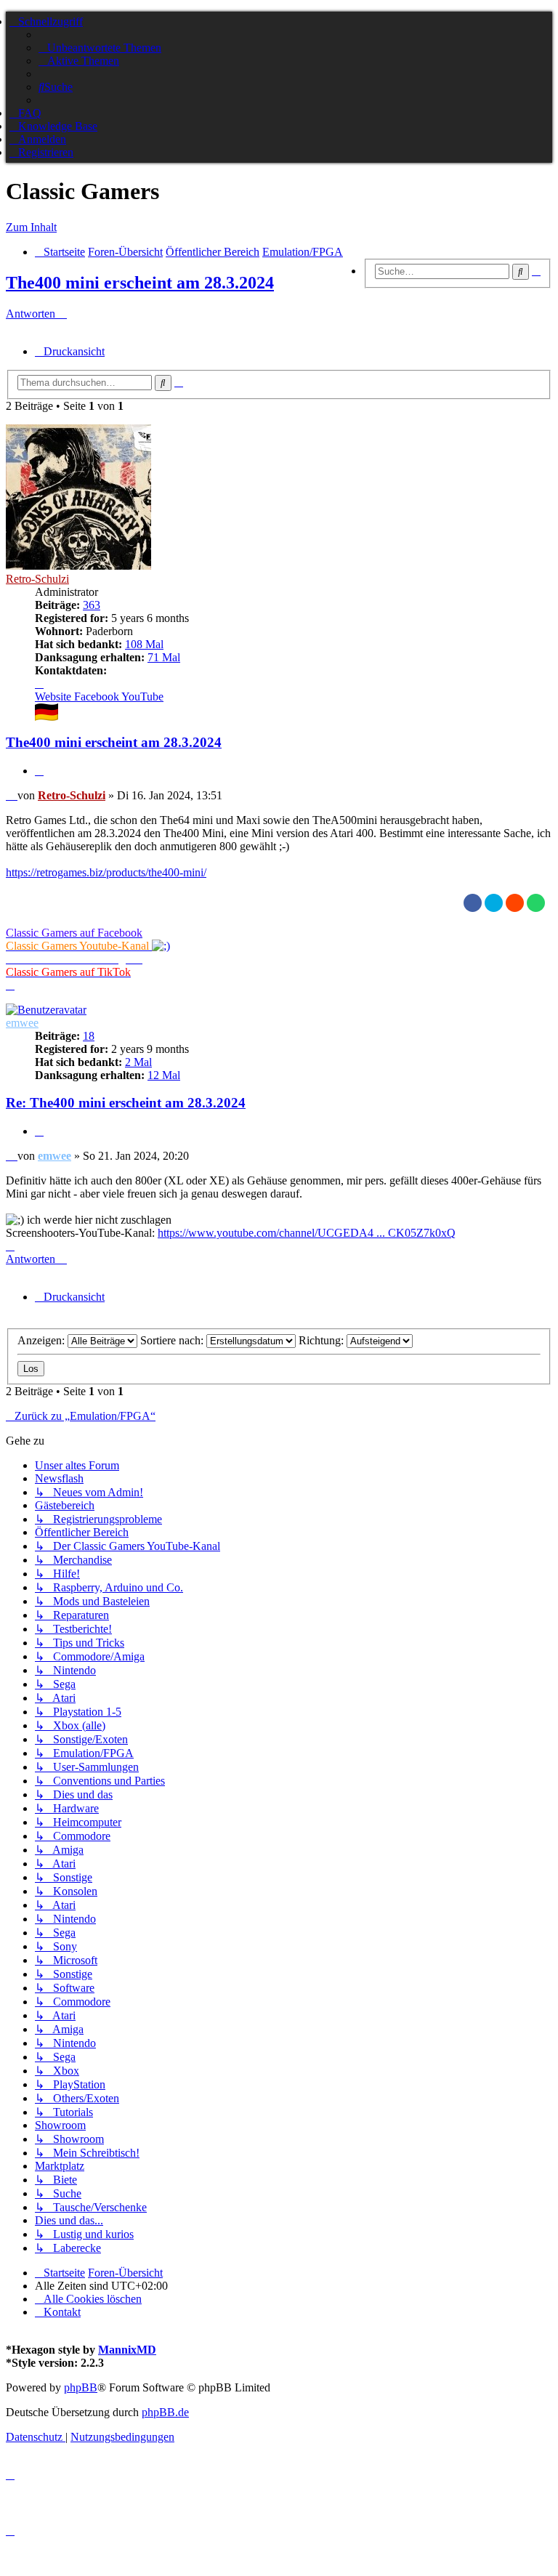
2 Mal (138, 1062)
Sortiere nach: (173, 1340)
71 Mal (164, 657)
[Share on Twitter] (494, 903)
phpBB (81, 2387)
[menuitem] (100, 48)
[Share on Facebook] (473, 903)
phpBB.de (165, 2412)
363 (92, 605)
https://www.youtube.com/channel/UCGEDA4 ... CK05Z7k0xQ (307, 1233)
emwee (22, 1023)
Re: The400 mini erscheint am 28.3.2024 (126, 1103)
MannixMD (127, 2350)
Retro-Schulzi (37, 579)
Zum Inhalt (31, 227)
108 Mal (144, 644)
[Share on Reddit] (515, 903)
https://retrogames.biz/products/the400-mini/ (106, 872)
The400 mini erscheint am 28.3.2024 (140, 283)
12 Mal (164, 1075)
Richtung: (323, 1340)
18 (89, 1036)
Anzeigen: (43, 1340)
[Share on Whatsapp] (536, 903)
